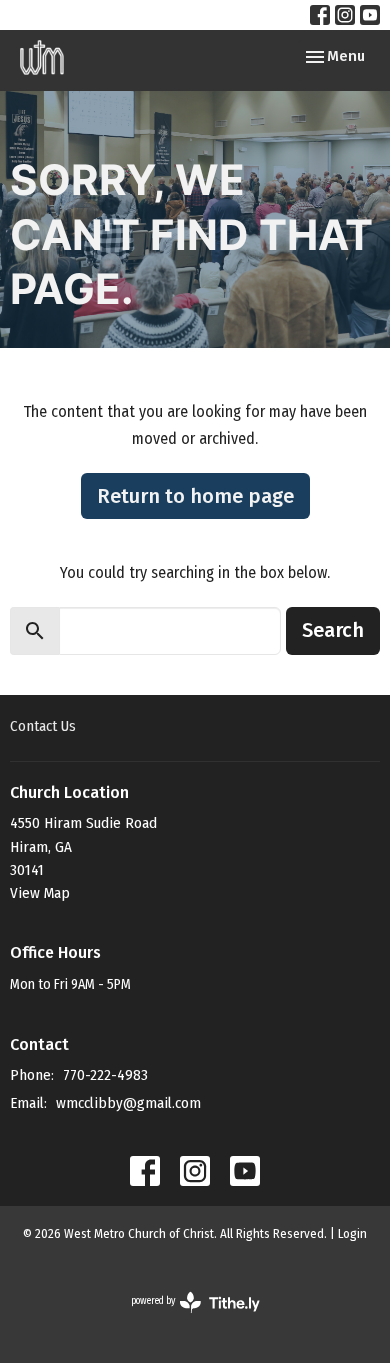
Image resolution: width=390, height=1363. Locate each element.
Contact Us (43, 726)
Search (333, 630)
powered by (182, 1318)
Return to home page (195, 496)
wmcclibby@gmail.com (128, 1103)
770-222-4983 (105, 1075)
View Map (40, 893)
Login (352, 1233)
